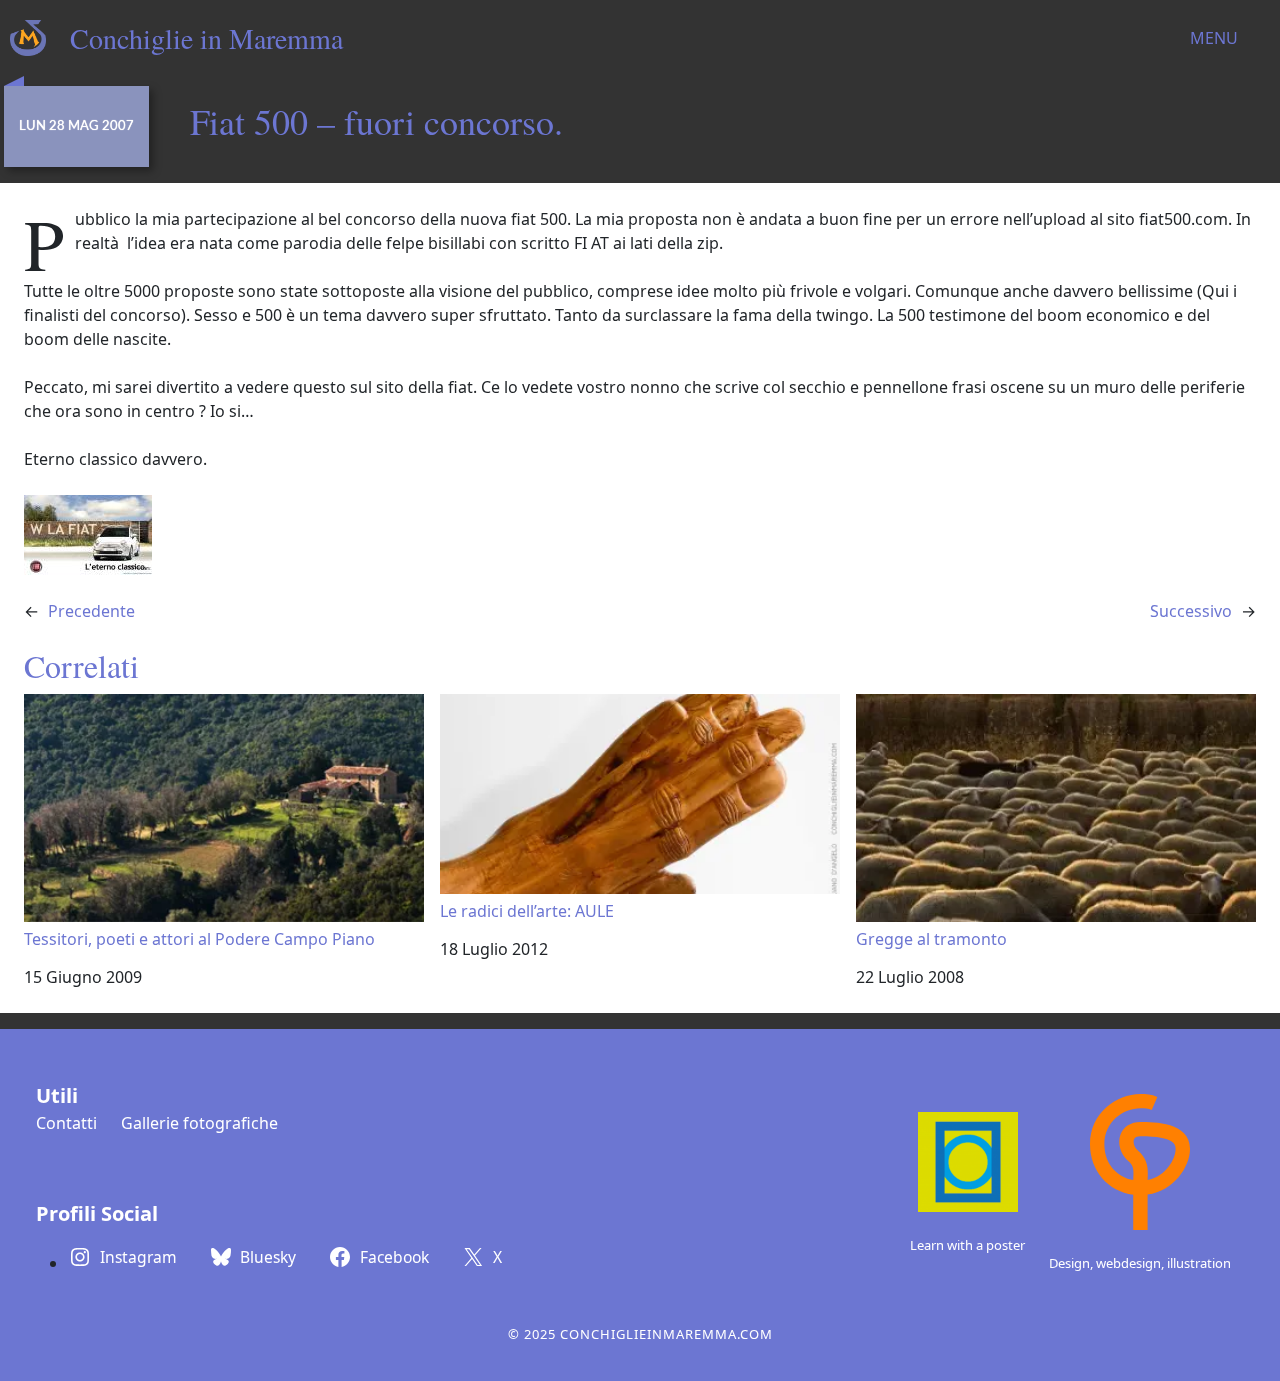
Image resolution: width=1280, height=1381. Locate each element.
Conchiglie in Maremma (206, 38)
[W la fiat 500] (88, 533)
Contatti (66, 1123)
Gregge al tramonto (931, 938)
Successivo (1191, 611)
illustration (1199, 1263)
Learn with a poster (967, 1245)
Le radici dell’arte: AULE (527, 910)
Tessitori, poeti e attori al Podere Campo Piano (199, 938)
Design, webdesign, (1108, 1263)
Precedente (91, 611)
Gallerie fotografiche (199, 1123)
